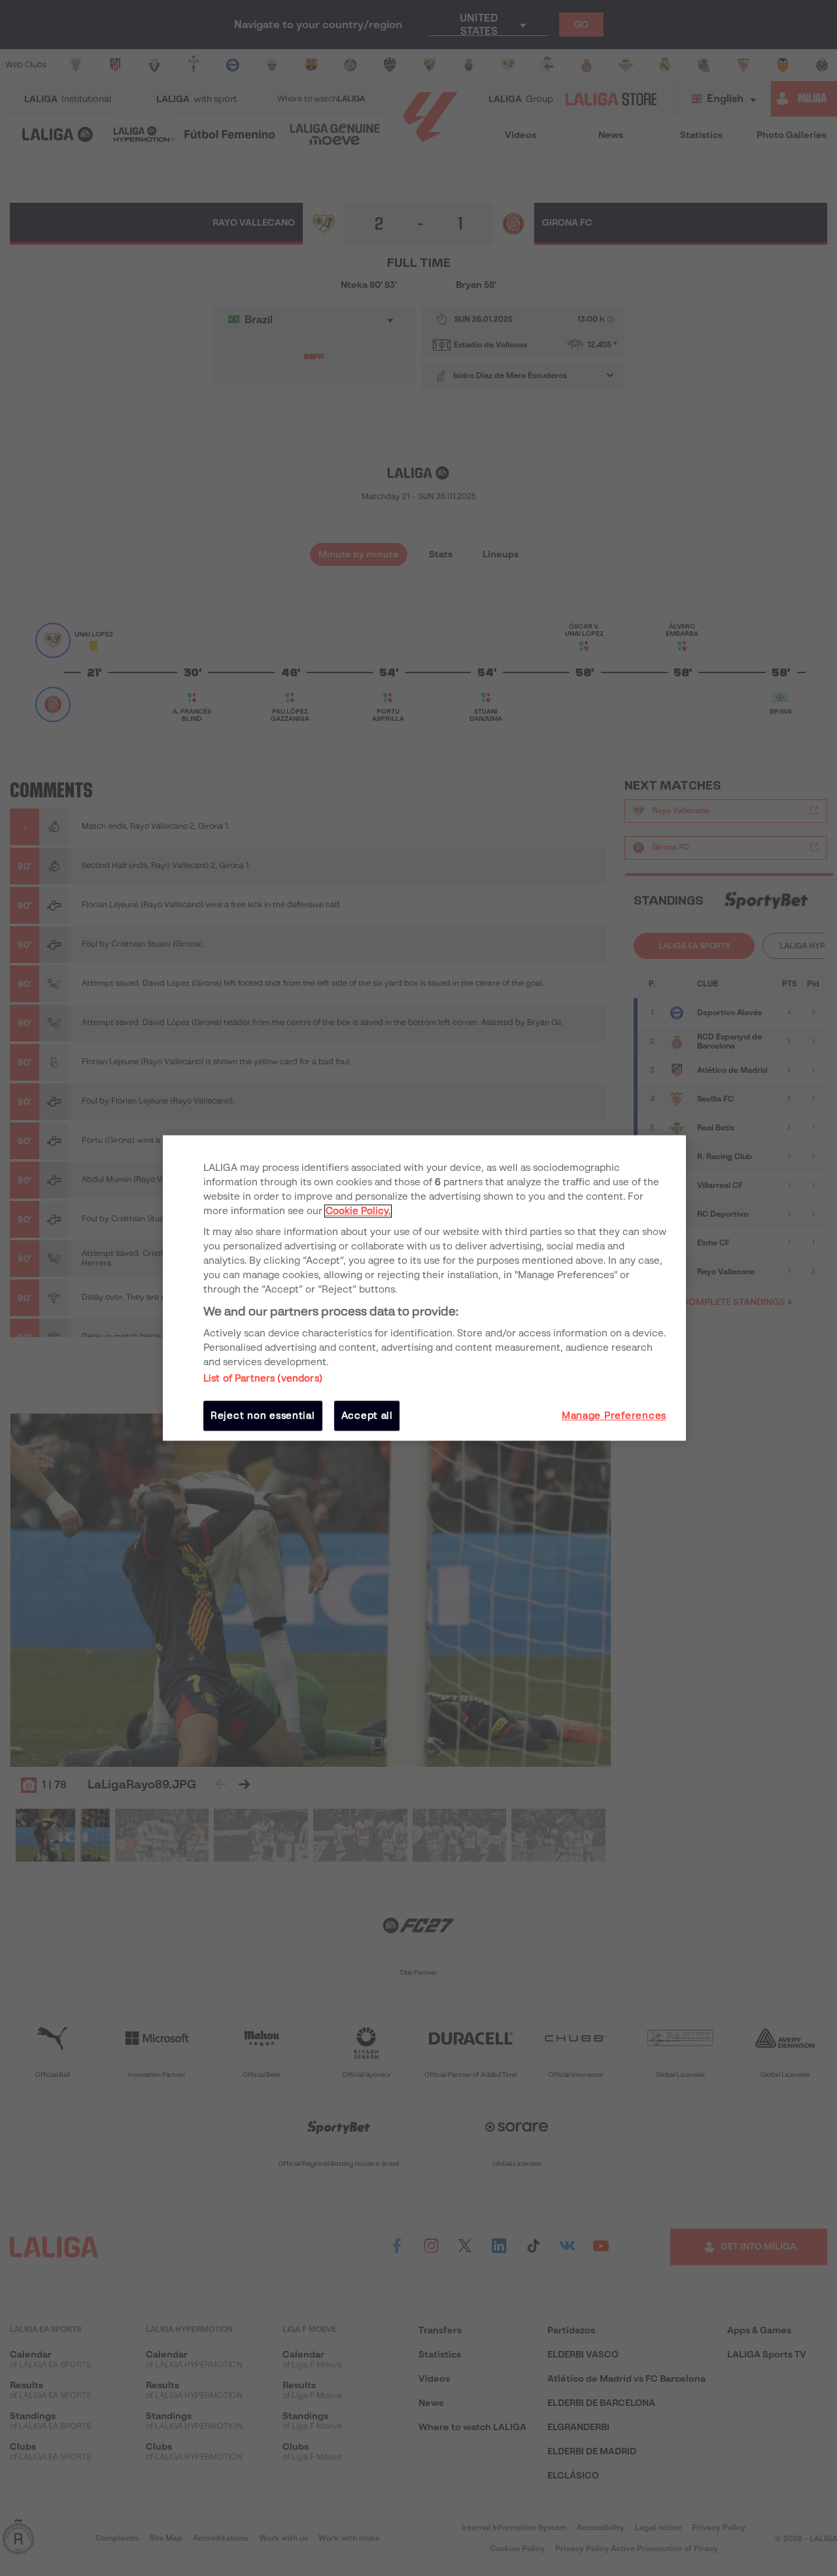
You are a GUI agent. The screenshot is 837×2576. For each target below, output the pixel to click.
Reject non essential (263, 1416)
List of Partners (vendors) (263, 1378)
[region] (424, 1288)
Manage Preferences (614, 1416)
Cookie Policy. (358, 1211)
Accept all (367, 1416)
